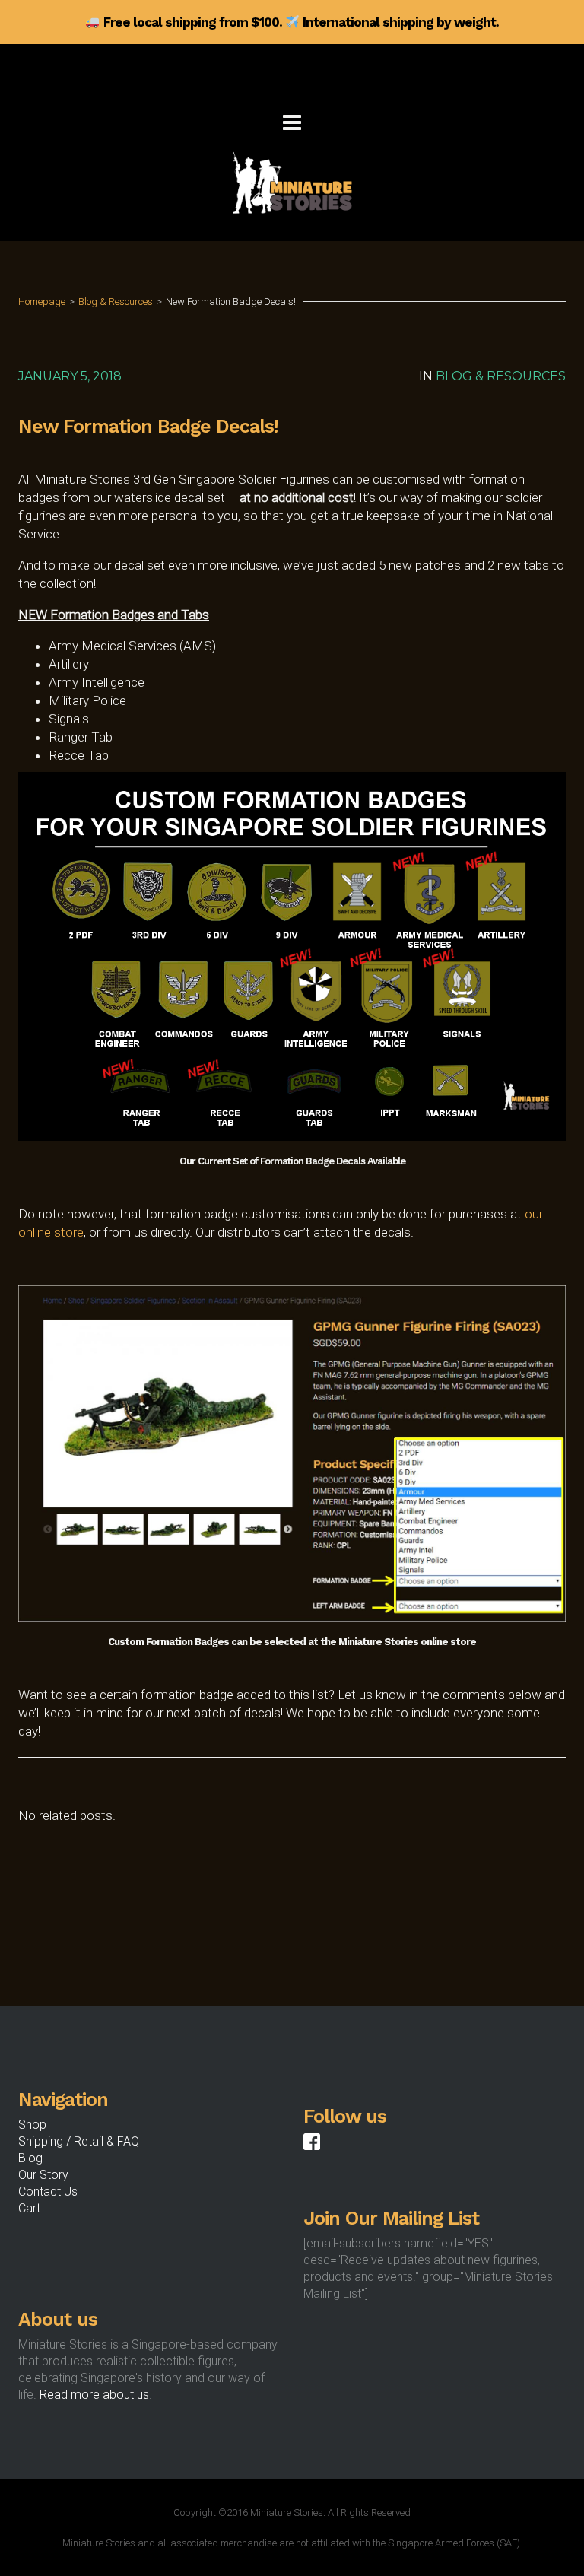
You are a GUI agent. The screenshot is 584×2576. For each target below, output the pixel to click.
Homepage (42, 302)
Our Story (43, 2175)
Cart (29, 2208)
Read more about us (94, 2395)
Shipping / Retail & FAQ (79, 2141)
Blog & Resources (116, 302)
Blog (30, 2158)
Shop (32, 2125)
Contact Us (48, 2192)
